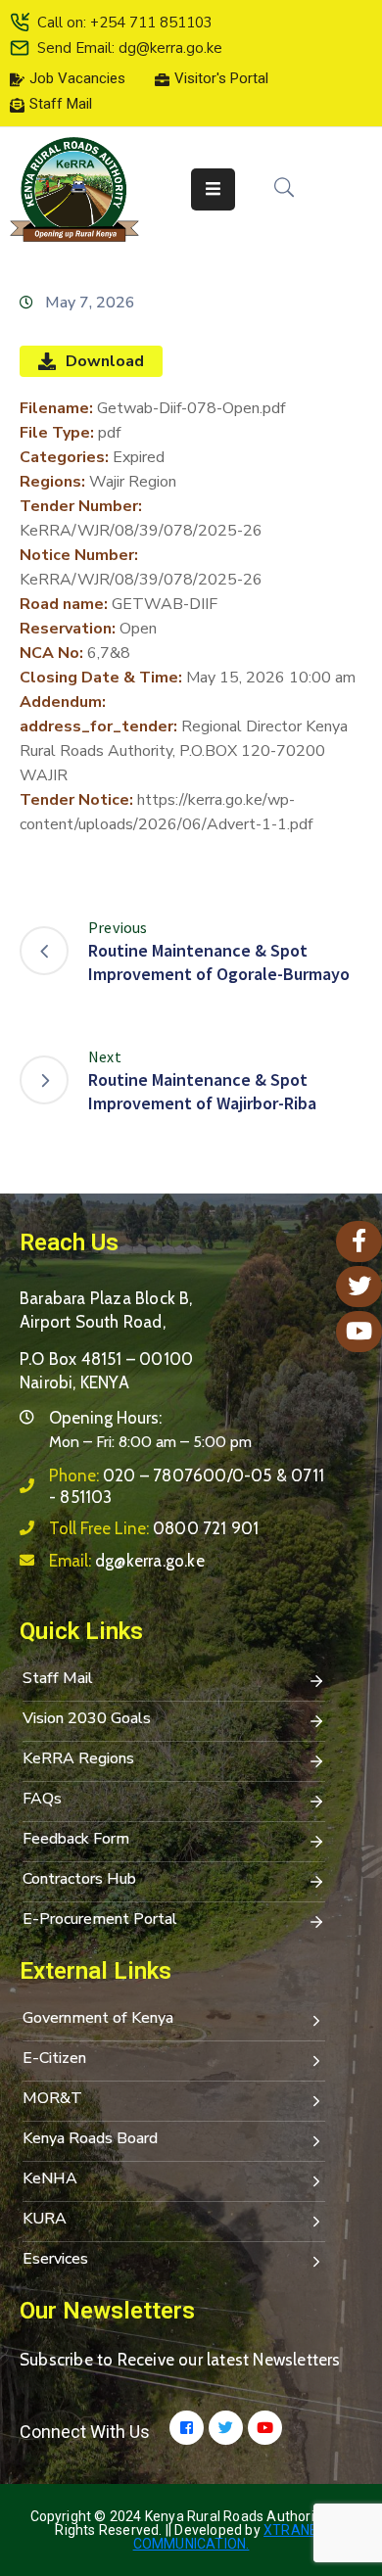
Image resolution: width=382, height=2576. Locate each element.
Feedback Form (76, 1839)
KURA (45, 2219)
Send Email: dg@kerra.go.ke (130, 48)
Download (105, 361)
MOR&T (52, 2098)
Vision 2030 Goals (87, 1718)
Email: (127, 1561)
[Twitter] (226, 2428)
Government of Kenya (98, 2018)
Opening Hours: (105, 1418)
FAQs (42, 1799)
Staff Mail (58, 1678)
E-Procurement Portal (100, 1919)
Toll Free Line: (154, 1528)
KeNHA (50, 2178)
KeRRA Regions (78, 1758)
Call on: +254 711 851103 (125, 23)
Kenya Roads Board (90, 2138)
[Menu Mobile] (213, 189)
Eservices (55, 2259)
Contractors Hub (79, 1879)
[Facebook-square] (187, 2428)
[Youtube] (265, 2428)
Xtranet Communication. (230, 2537)
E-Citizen (54, 2058)
